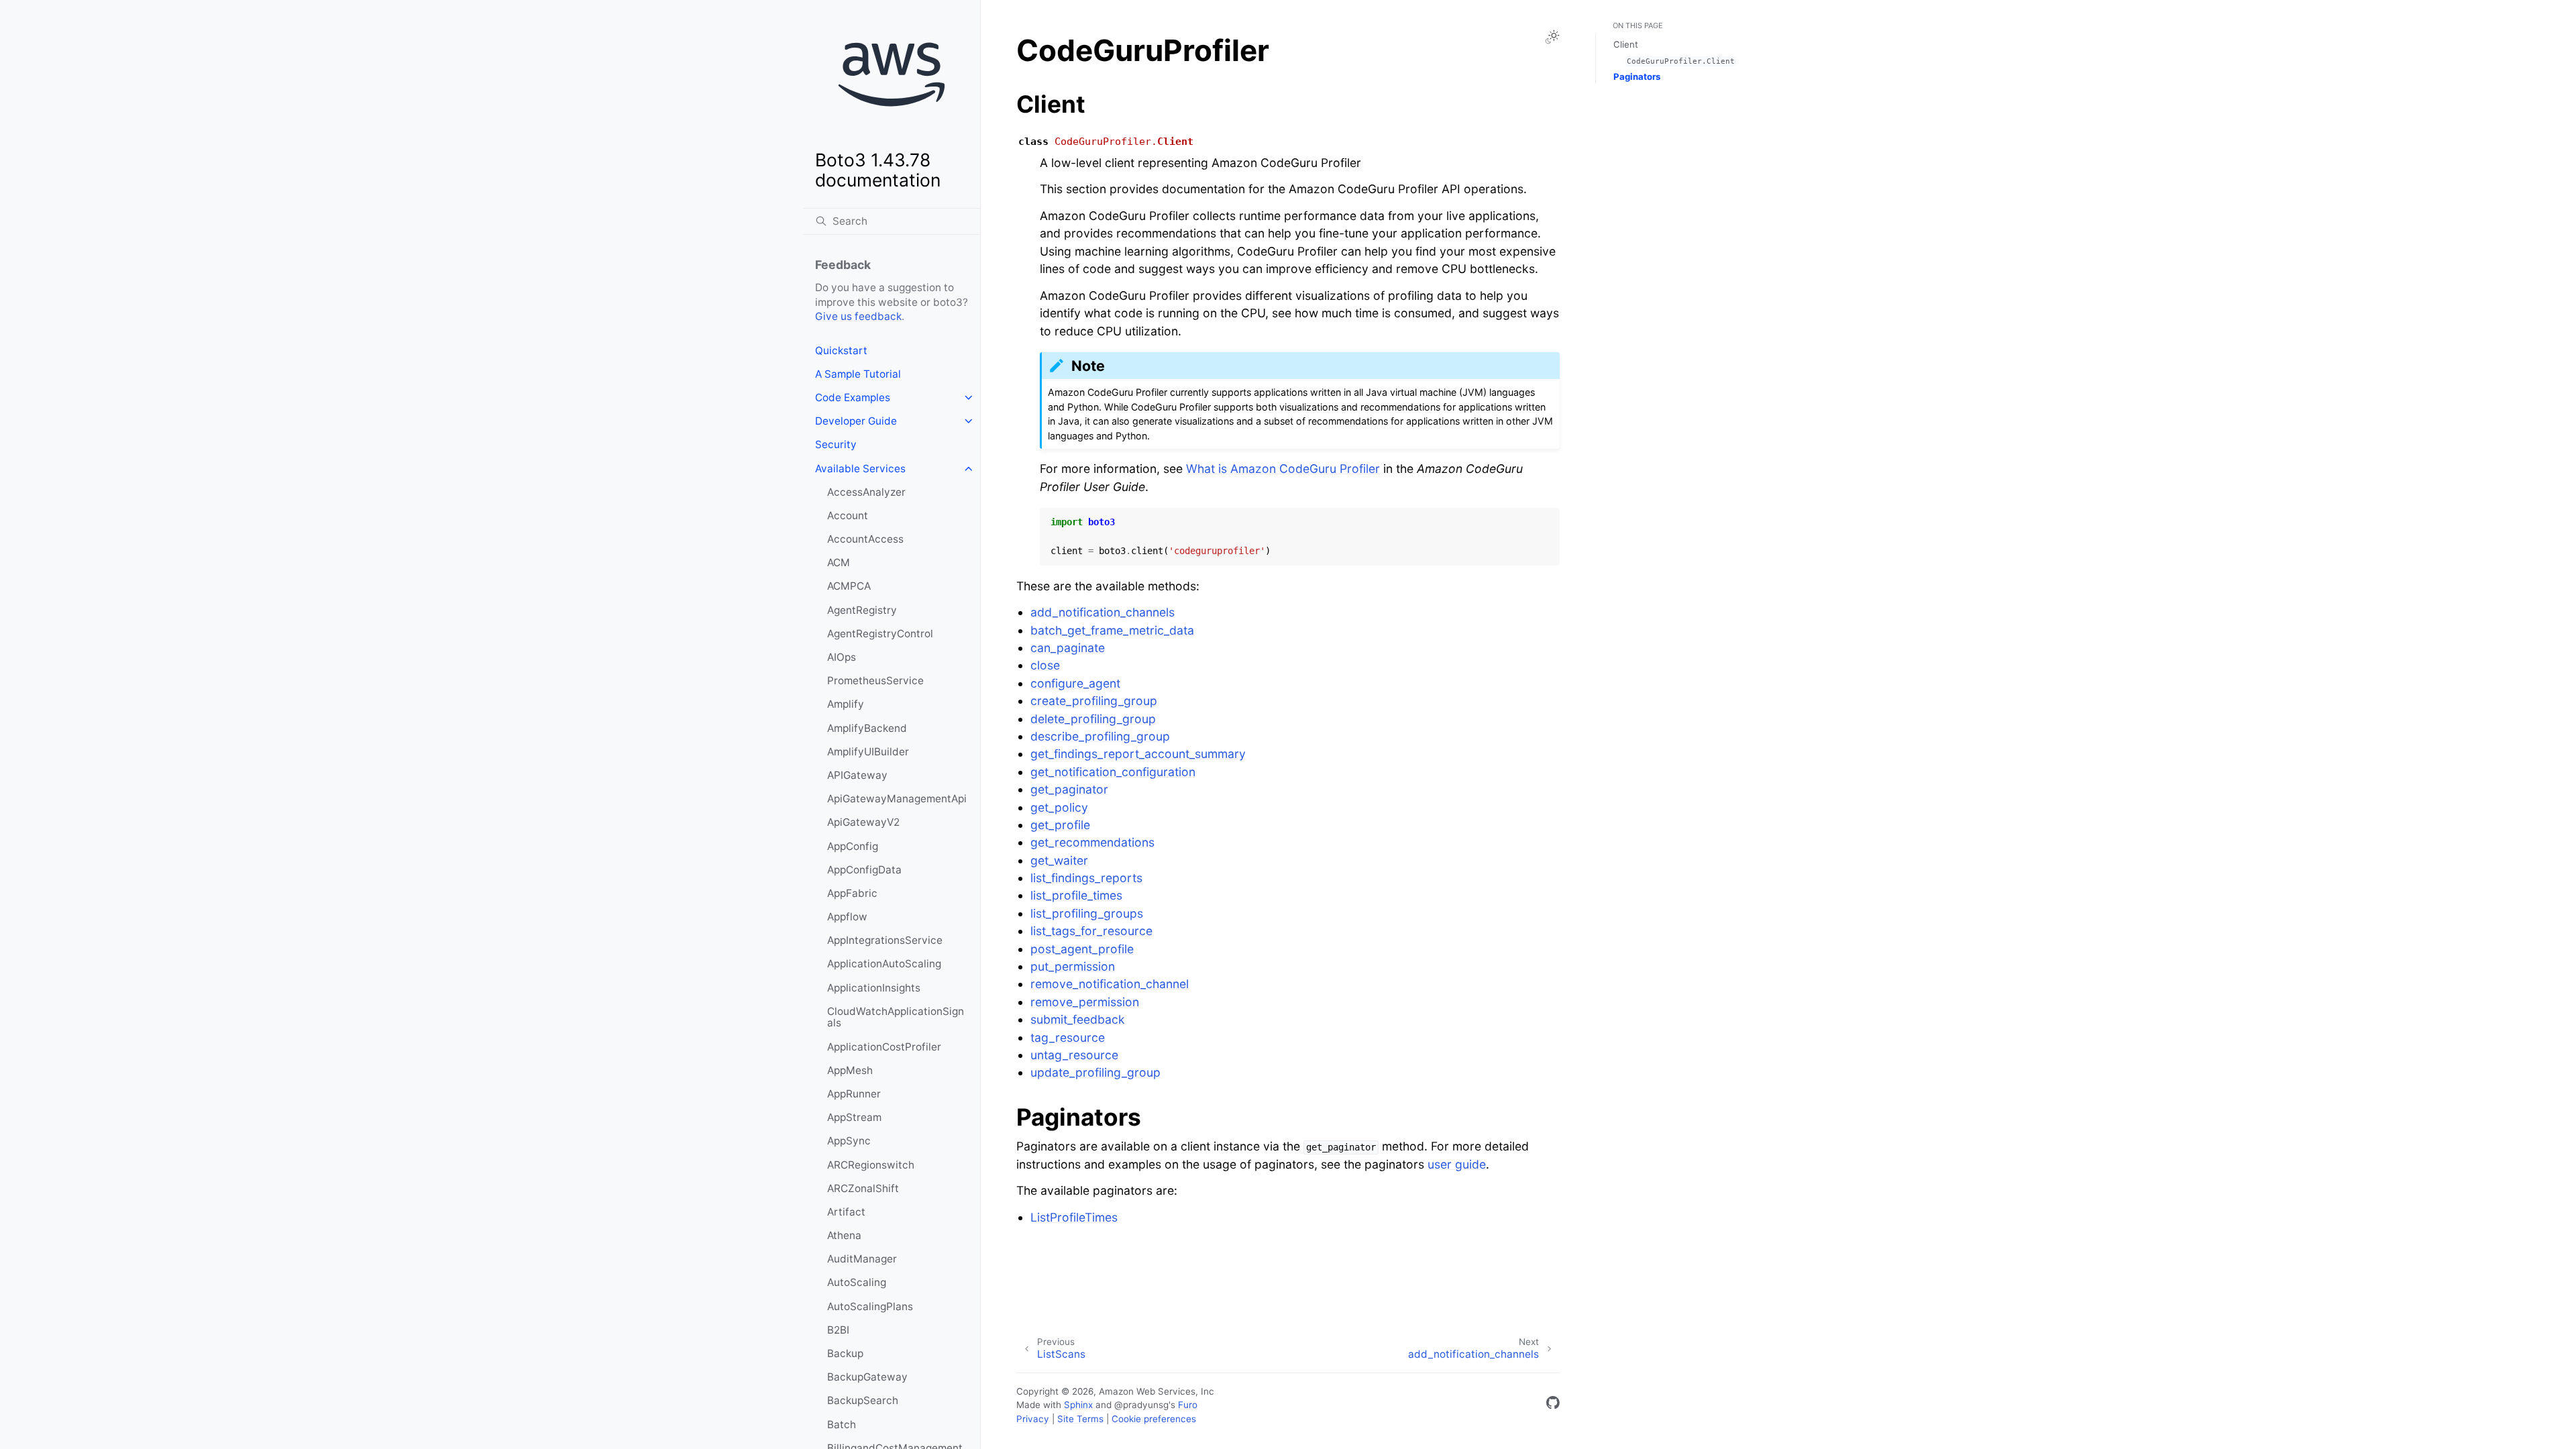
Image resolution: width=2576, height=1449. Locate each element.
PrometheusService (875, 681)
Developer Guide (856, 421)
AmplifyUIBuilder (868, 752)
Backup (845, 1353)
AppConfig (853, 846)
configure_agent (1075, 683)
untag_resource (1074, 1055)
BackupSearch (863, 1400)
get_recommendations (1092, 842)
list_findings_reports (1086, 878)
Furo (1188, 1405)
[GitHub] (1553, 1405)
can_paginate (1068, 648)
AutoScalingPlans (870, 1306)
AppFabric (852, 893)
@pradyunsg (1141, 1405)
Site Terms (1080, 1419)
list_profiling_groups (1087, 913)
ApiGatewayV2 (863, 822)
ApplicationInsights (874, 988)
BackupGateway (867, 1377)
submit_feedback (1078, 1019)
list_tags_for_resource (1091, 931)
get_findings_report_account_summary (1138, 754)
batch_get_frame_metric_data (1112, 630)
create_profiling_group (1094, 701)
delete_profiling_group (1093, 719)
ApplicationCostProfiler (884, 1047)
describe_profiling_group (1100, 736)
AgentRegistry (862, 610)
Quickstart (841, 351)
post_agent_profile (1082, 949)
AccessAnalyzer (866, 492)
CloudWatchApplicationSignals (896, 1017)
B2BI (838, 1330)
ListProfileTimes (1074, 1217)
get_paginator (1069, 789)
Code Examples (853, 397)
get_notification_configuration (1113, 772)
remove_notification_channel (1110, 984)
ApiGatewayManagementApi (897, 799)
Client (1626, 44)
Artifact (846, 1212)
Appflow (847, 917)
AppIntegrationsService (885, 940)
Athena (844, 1235)
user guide (1457, 1164)
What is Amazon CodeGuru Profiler (1283, 469)
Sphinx (1078, 1405)
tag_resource (1068, 1037)
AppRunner (854, 1094)
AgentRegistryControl (880, 634)
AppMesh (850, 1070)
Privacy (1033, 1419)
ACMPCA (849, 586)
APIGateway (857, 775)
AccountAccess (865, 539)
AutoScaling (857, 1282)
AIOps (842, 657)
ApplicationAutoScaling (884, 964)
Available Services (860, 469)
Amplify (846, 704)
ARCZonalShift (863, 1188)
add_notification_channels (1103, 612)
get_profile (1060, 825)
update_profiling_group (1095, 1072)
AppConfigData (864, 870)
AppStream (854, 1117)
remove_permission (1085, 1002)
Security (836, 444)
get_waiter (1059, 860)
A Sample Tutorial (858, 374)
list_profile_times (1076, 895)
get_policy (1059, 807)
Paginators (1637, 76)
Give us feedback (858, 316)
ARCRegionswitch (871, 1165)
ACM (839, 562)
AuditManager (862, 1259)
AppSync (849, 1141)
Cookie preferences (1154, 1419)
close (1045, 665)
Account (848, 516)
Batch (842, 1425)
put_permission (1073, 966)
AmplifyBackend (867, 728)
